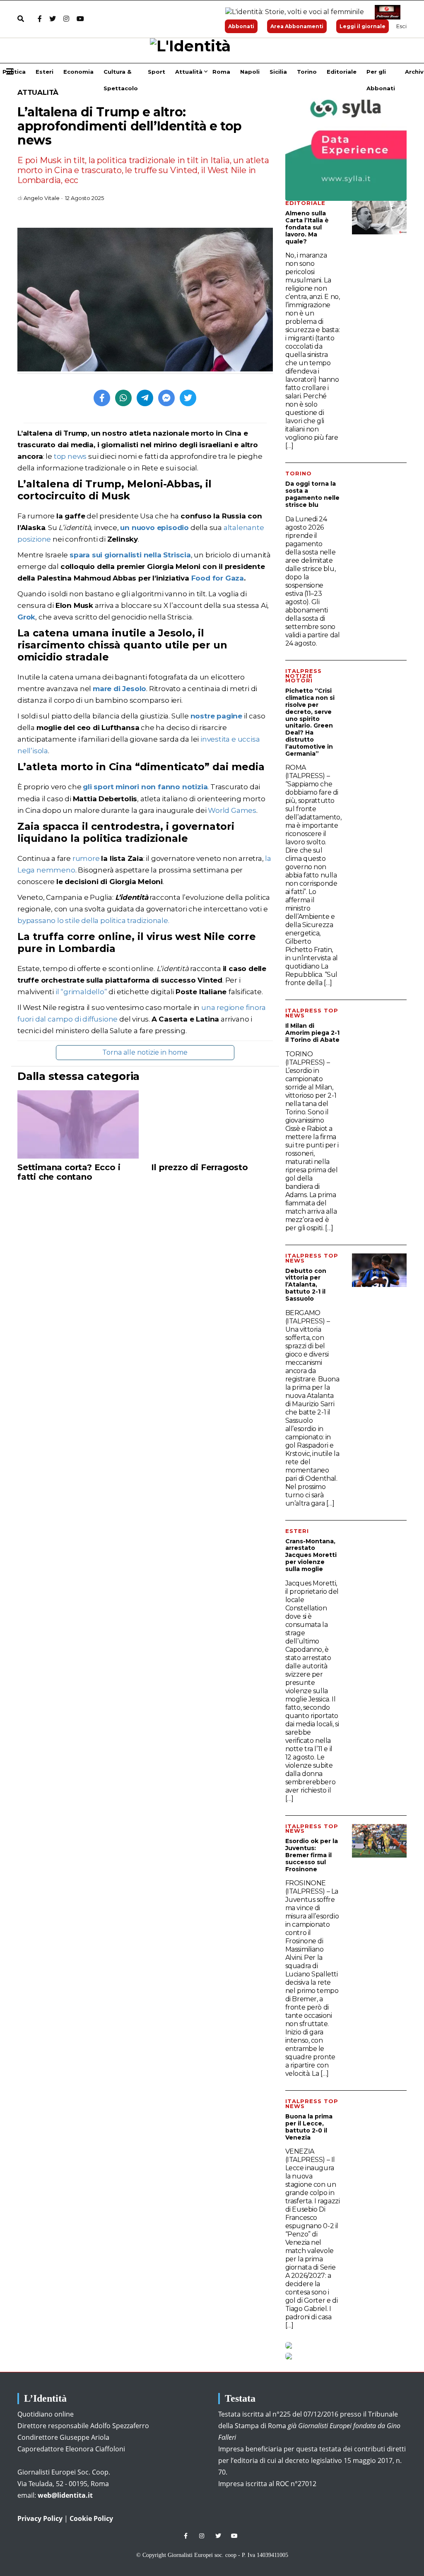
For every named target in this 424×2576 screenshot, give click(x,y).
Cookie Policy (91, 2518)
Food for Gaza (218, 578)
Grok (26, 617)
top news (70, 456)
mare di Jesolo (119, 689)
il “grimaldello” (81, 992)
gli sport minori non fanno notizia (145, 787)
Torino (307, 72)
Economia (78, 72)
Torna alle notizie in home (145, 1052)
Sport (157, 72)
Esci (401, 26)
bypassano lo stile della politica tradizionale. (93, 921)
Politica (14, 72)
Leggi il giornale (363, 26)
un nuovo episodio (154, 528)
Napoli (250, 72)
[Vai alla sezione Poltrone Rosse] (386, 12)
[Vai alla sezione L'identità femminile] (291, 12)
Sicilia (278, 72)
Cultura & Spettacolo (121, 74)
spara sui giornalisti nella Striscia (130, 555)
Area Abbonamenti (297, 26)
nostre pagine (216, 716)
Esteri (45, 72)
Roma (221, 72)
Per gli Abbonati (381, 74)
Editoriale (342, 72)
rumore (85, 858)
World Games (232, 810)
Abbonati (241, 26)
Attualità (189, 72)
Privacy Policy (40, 2518)
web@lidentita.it (65, 2495)
